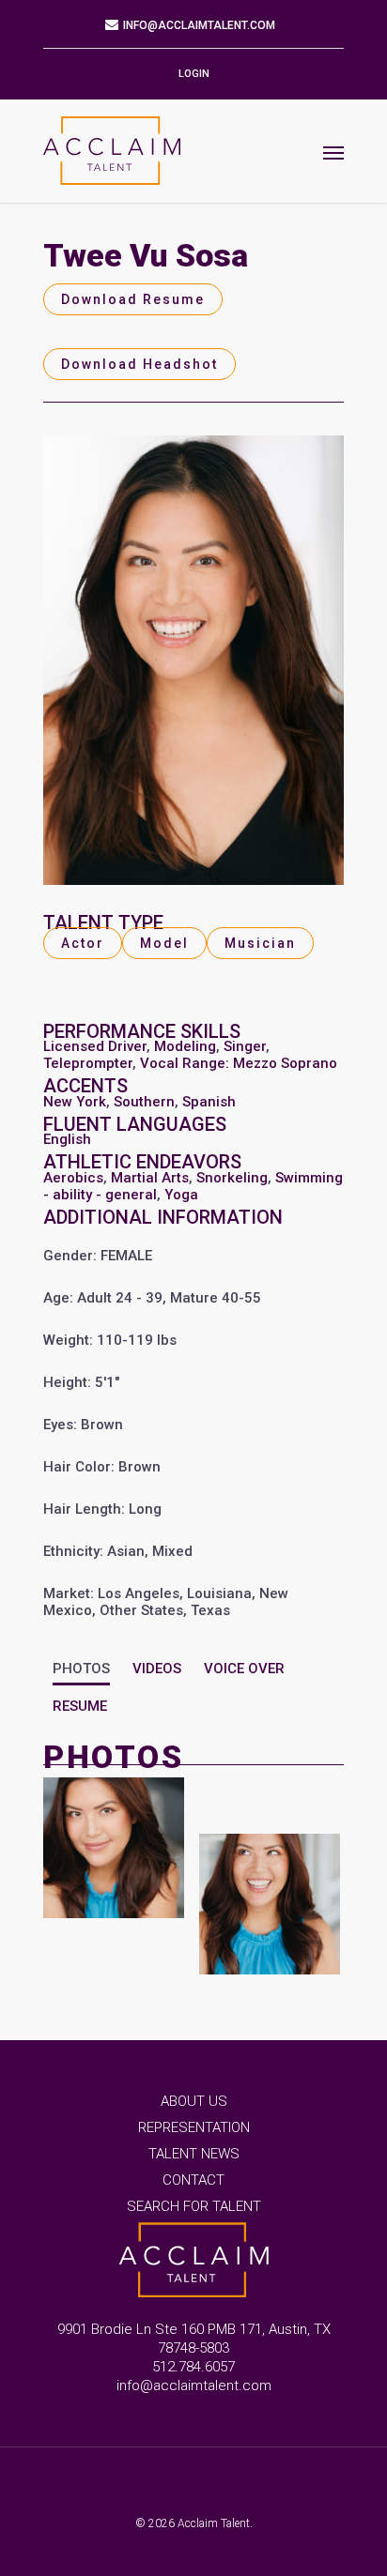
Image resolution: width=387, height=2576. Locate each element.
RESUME (80, 1706)
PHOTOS (81, 1669)
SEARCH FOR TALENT (194, 2206)
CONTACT (193, 2180)
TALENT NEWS (194, 2154)
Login (194, 74)
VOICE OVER (244, 1669)
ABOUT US (194, 2101)
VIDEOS (157, 1669)
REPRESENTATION (194, 2127)
